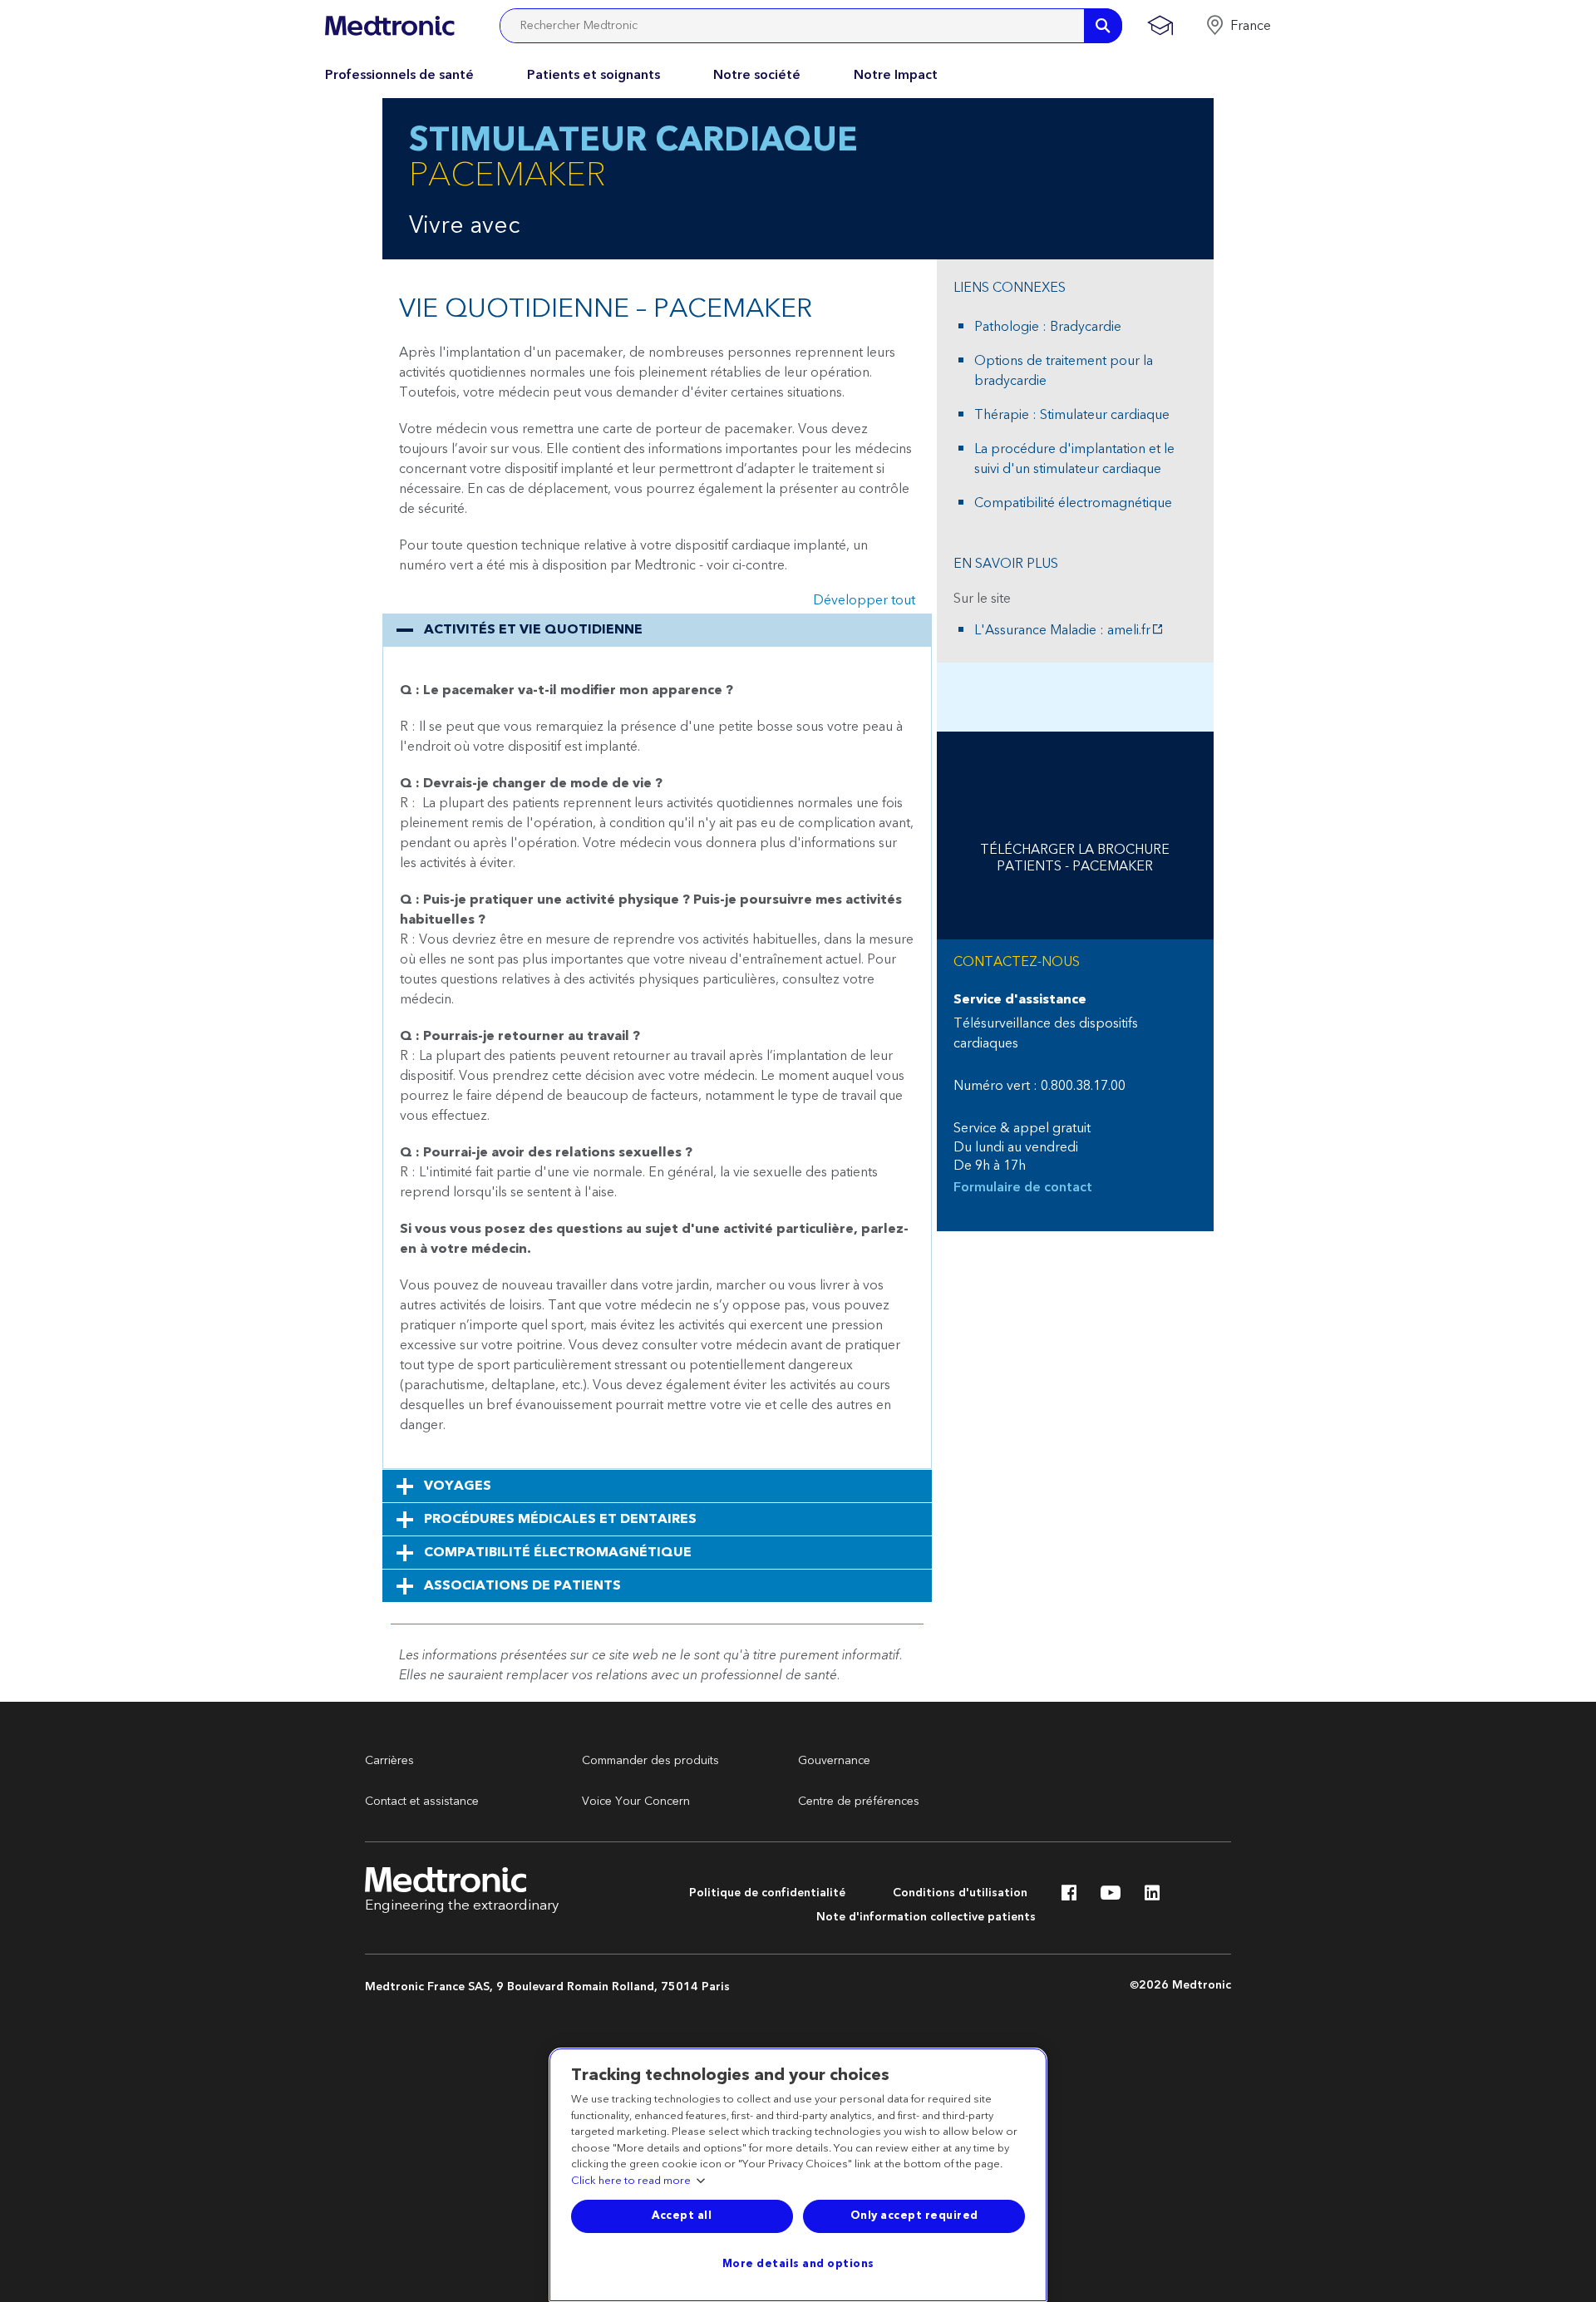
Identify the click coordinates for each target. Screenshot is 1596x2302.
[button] (1238, 26)
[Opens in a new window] (1069, 1897)
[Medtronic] (389, 26)
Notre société (757, 75)
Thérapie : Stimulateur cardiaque (1072, 415)
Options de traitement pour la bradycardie (1064, 371)
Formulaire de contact (1023, 1188)
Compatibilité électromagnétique (558, 1552)
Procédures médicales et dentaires (560, 1519)
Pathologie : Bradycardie (1048, 327)
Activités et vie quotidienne (533, 629)
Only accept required (914, 2216)
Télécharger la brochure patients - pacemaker (1075, 858)
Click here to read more (631, 2181)
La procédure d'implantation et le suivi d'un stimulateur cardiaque (1074, 459)
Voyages (458, 1486)
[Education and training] (1160, 26)
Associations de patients (522, 1585)
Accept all (682, 2216)
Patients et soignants (594, 75)
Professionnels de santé (399, 75)
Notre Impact (896, 75)
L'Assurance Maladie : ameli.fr (1062, 630)
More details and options (798, 2264)
